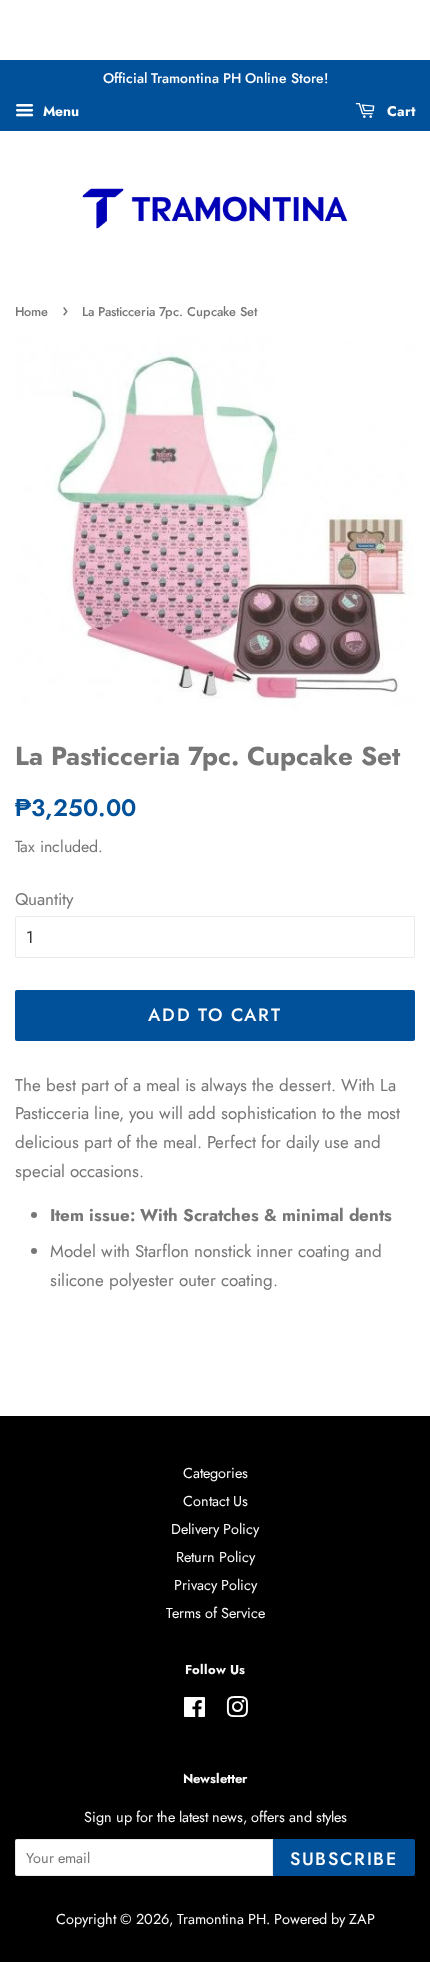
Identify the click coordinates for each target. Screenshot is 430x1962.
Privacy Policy (215, 1585)
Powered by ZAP (324, 1919)
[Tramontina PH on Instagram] (237, 1711)
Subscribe (344, 1859)
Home (31, 311)
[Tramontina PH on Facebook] (194, 1711)
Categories (215, 1473)
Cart (399, 111)
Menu (59, 111)
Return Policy (215, 1557)
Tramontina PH (221, 1919)
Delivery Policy (215, 1529)
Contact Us (215, 1501)
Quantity (44, 899)
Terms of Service (215, 1613)
